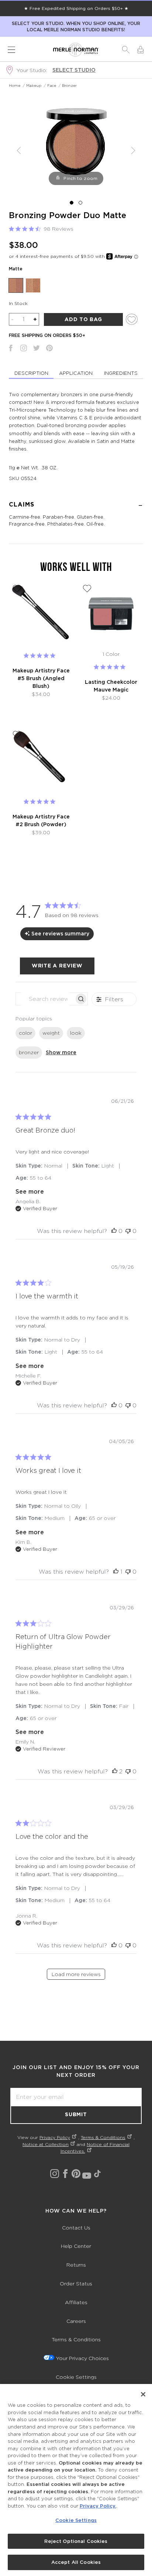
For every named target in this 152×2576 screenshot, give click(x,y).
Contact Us (76, 2227)
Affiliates (76, 2302)
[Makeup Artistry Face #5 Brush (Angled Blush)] (41, 612)
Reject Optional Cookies (76, 2541)
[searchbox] (45, 999)
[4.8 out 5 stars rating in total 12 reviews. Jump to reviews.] (41, 655)
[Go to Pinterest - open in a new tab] (76, 2174)
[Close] (143, 2394)
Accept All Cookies (76, 2562)
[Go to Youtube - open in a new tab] (87, 2175)
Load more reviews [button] (76, 1974)
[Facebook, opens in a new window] (11, 349)
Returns (76, 2265)
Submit (76, 2114)
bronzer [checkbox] (29, 1052)
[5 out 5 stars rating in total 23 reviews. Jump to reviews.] (41, 802)
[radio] (16, 285)
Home (15, 85)
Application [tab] (76, 373)
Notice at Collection (46, 2144)
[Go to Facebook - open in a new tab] (65, 2174)
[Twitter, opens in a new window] (37, 349)
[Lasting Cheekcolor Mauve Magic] (111, 612)
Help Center (76, 2246)
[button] (126, 50)
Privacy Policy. (98, 2506)
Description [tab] (31, 373)
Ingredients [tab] (121, 373)
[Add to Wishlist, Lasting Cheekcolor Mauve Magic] (87, 589)
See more (30, 1191)
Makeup (34, 85)
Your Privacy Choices (82, 2358)
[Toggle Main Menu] (11, 50)
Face (52, 85)
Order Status (76, 2283)
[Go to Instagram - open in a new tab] (55, 2174)
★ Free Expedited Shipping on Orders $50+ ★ (76, 8)
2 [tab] (80, 202)
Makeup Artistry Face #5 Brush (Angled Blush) (41, 678)
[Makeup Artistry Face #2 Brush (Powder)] (41, 758)
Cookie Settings (76, 2377)
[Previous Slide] (19, 150)
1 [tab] (72, 202)
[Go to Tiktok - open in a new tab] (97, 2174)
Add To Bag (83, 319)
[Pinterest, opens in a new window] (49, 349)
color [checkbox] (25, 1033)
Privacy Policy (55, 2137)
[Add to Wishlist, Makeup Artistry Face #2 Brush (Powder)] (17, 735)
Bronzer (69, 85)
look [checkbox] (76, 1033)
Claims (22, 504)
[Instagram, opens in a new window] (24, 349)
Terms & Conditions (103, 2137)
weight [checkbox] (51, 1033)
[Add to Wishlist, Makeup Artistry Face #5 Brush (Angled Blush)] (17, 589)
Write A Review (57, 966)
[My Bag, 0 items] (141, 50)
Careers (76, 2321)
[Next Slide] (133, 150)
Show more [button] (61, 1052)
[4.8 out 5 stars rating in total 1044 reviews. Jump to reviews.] (111, 667)
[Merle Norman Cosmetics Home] (76, 50)
